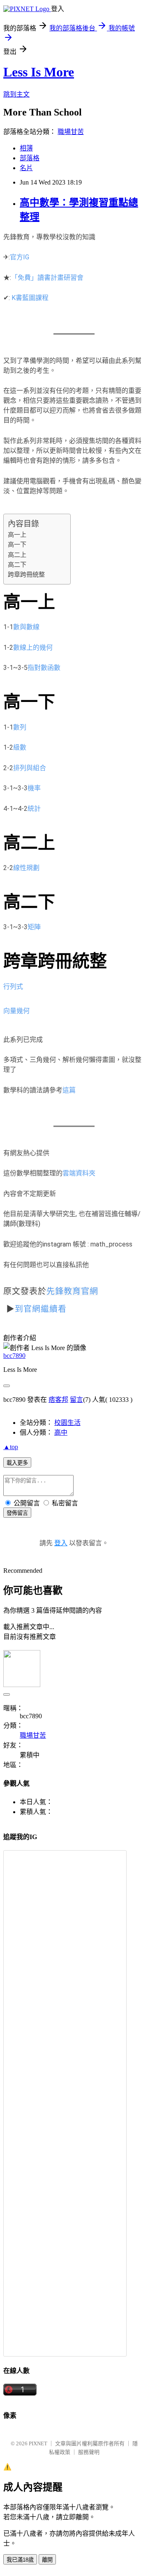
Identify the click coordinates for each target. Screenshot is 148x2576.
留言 (76, 1400)
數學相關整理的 (56, 1173)
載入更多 (17, 1463)
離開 (47, 2560)
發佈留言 (17, 1513)
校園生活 (67, 1423)
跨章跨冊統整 (26, 575)
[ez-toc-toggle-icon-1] (60, 519)
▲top (11, 1447)
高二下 (17, 565)
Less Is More (39, 72)
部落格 (30, 158)
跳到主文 (16, 94)
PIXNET (38, 2443)
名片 (26, 168)
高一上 (17, 535)
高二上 (17, 555)
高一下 (17, 545)
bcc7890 (14, 1356)
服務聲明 (89, 2452)
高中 (61, 1432)
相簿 (26, 148)
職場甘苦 (71, 132)
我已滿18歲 (20, 2560)
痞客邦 (58, 1400)
